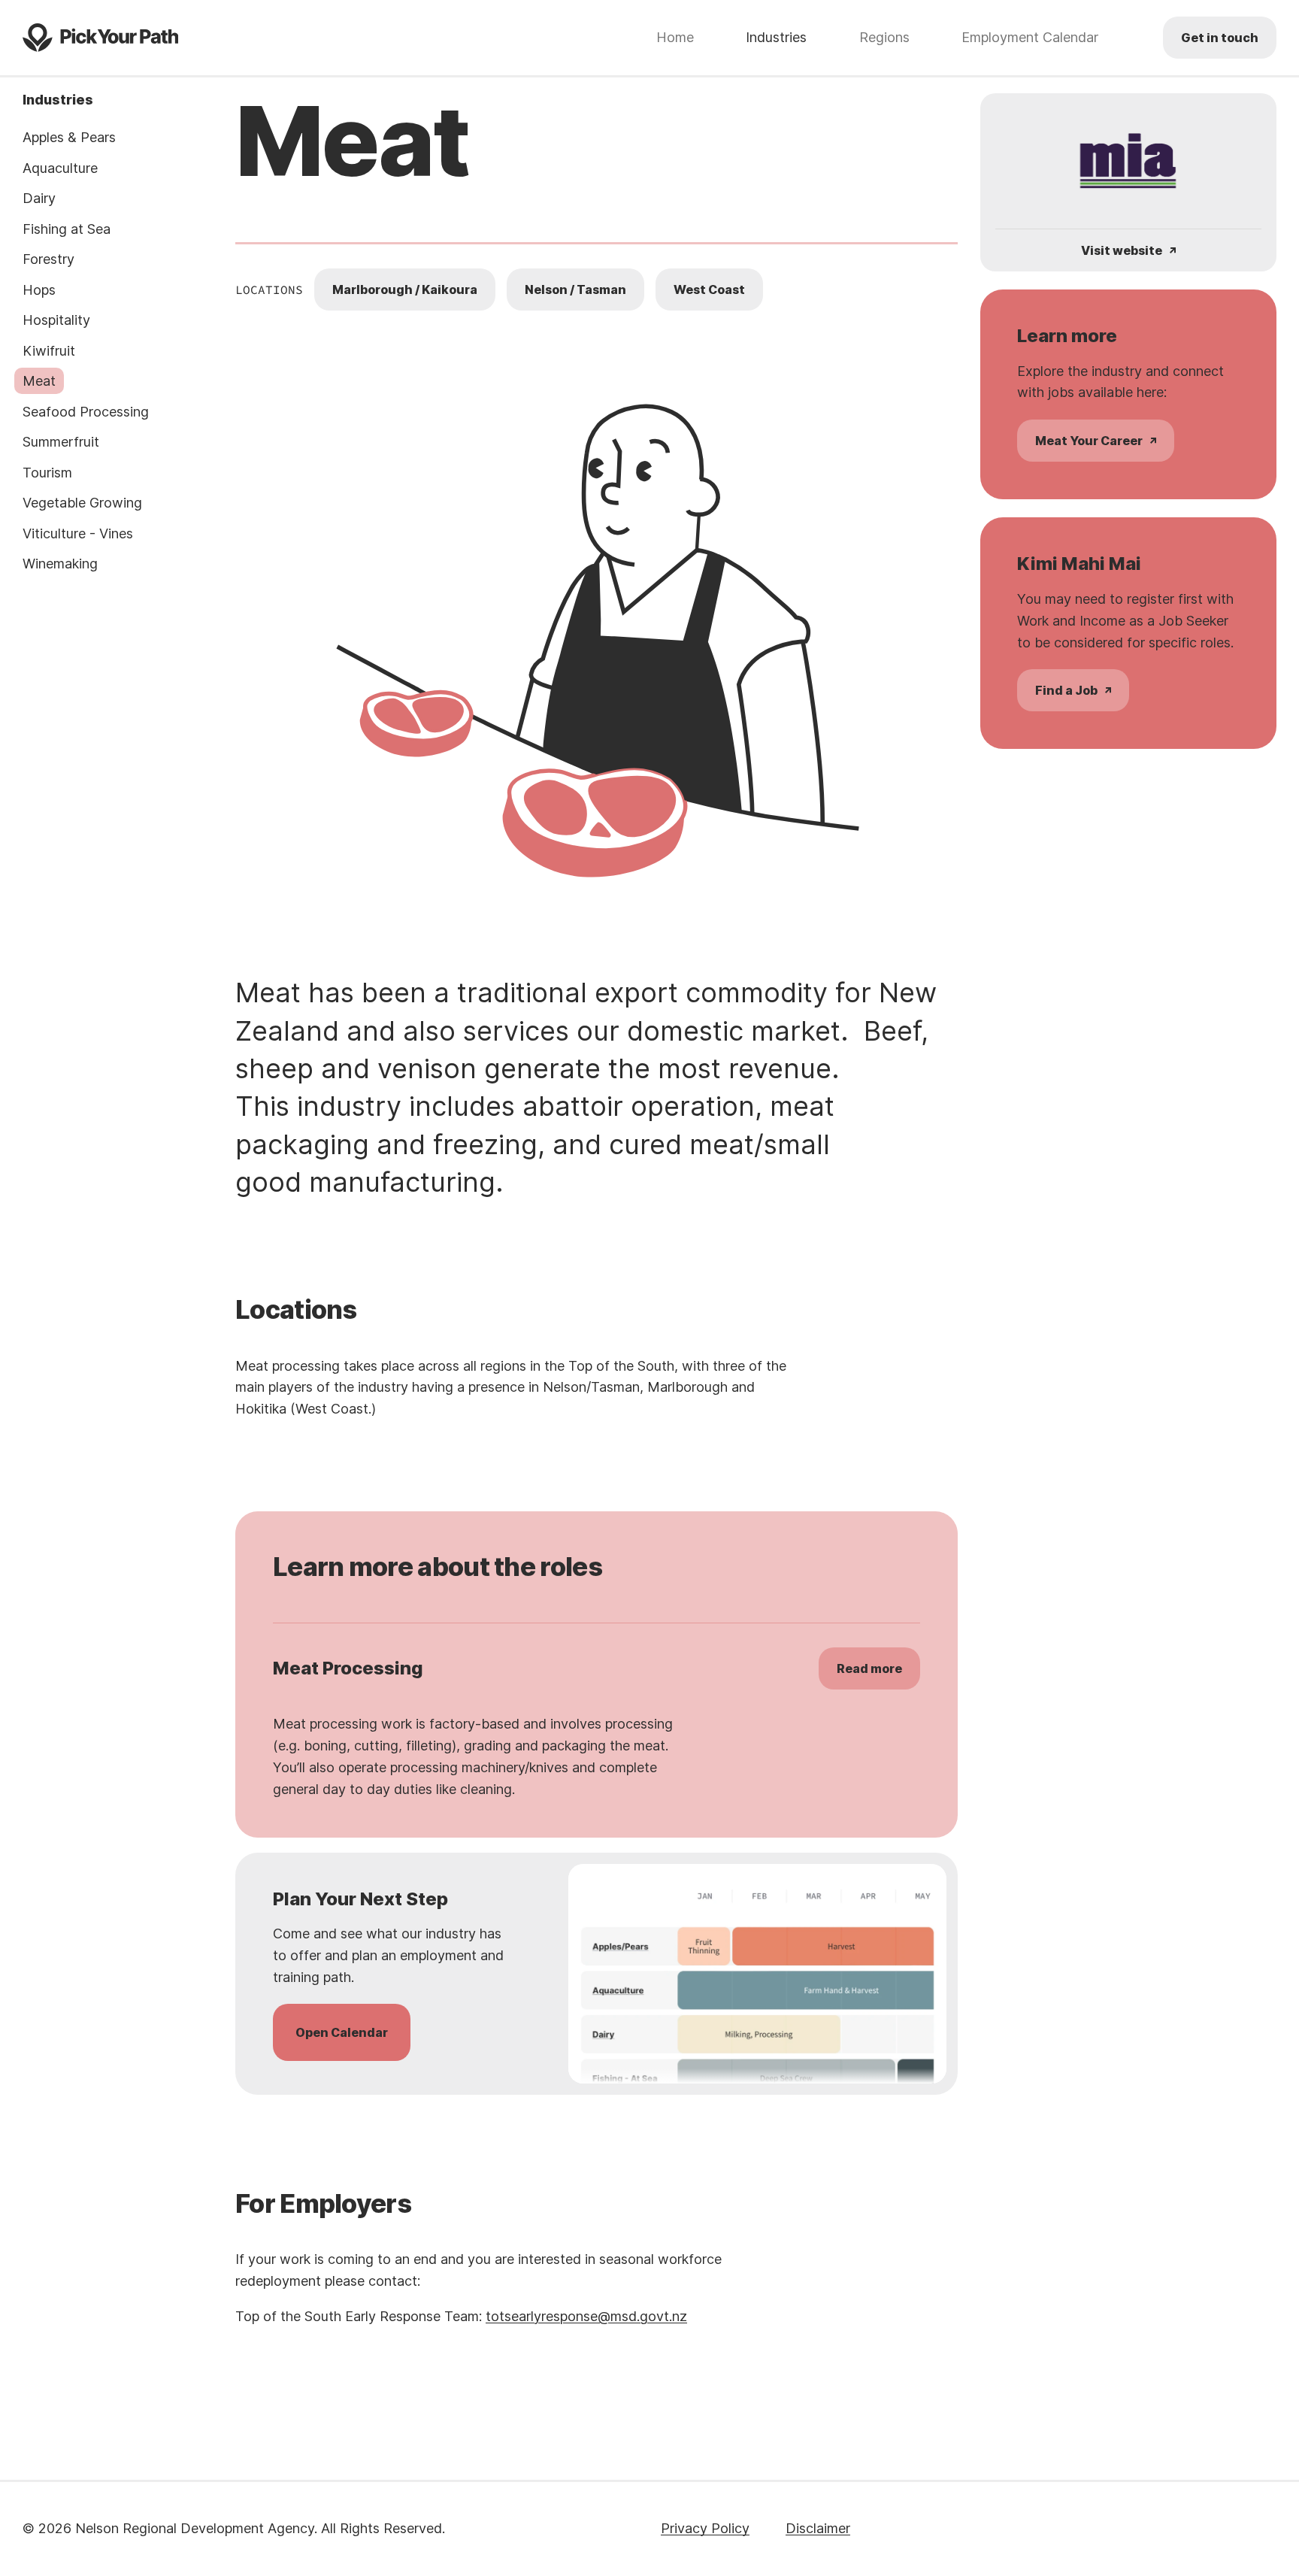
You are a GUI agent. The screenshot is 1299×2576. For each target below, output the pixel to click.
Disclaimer (818, 2528)
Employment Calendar (1030, 38)
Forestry (48, 259)
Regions (884, 38)
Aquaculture (60, 168)
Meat (39, 381)
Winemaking (60, 564)
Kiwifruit (49, 351)
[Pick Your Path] (100, 38)
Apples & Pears (69, 137)
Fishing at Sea (67, 229)
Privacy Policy (705, 2528)
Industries (776, 38)
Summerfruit (61, 442)
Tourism (47, 473)
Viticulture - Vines (78, 533)
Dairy (39, 198)
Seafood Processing (86, 412)
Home (675, 38)
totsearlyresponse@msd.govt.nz (586, 2316)
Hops (39, 290)
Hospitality (56, 320)
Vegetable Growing (82, 503)
